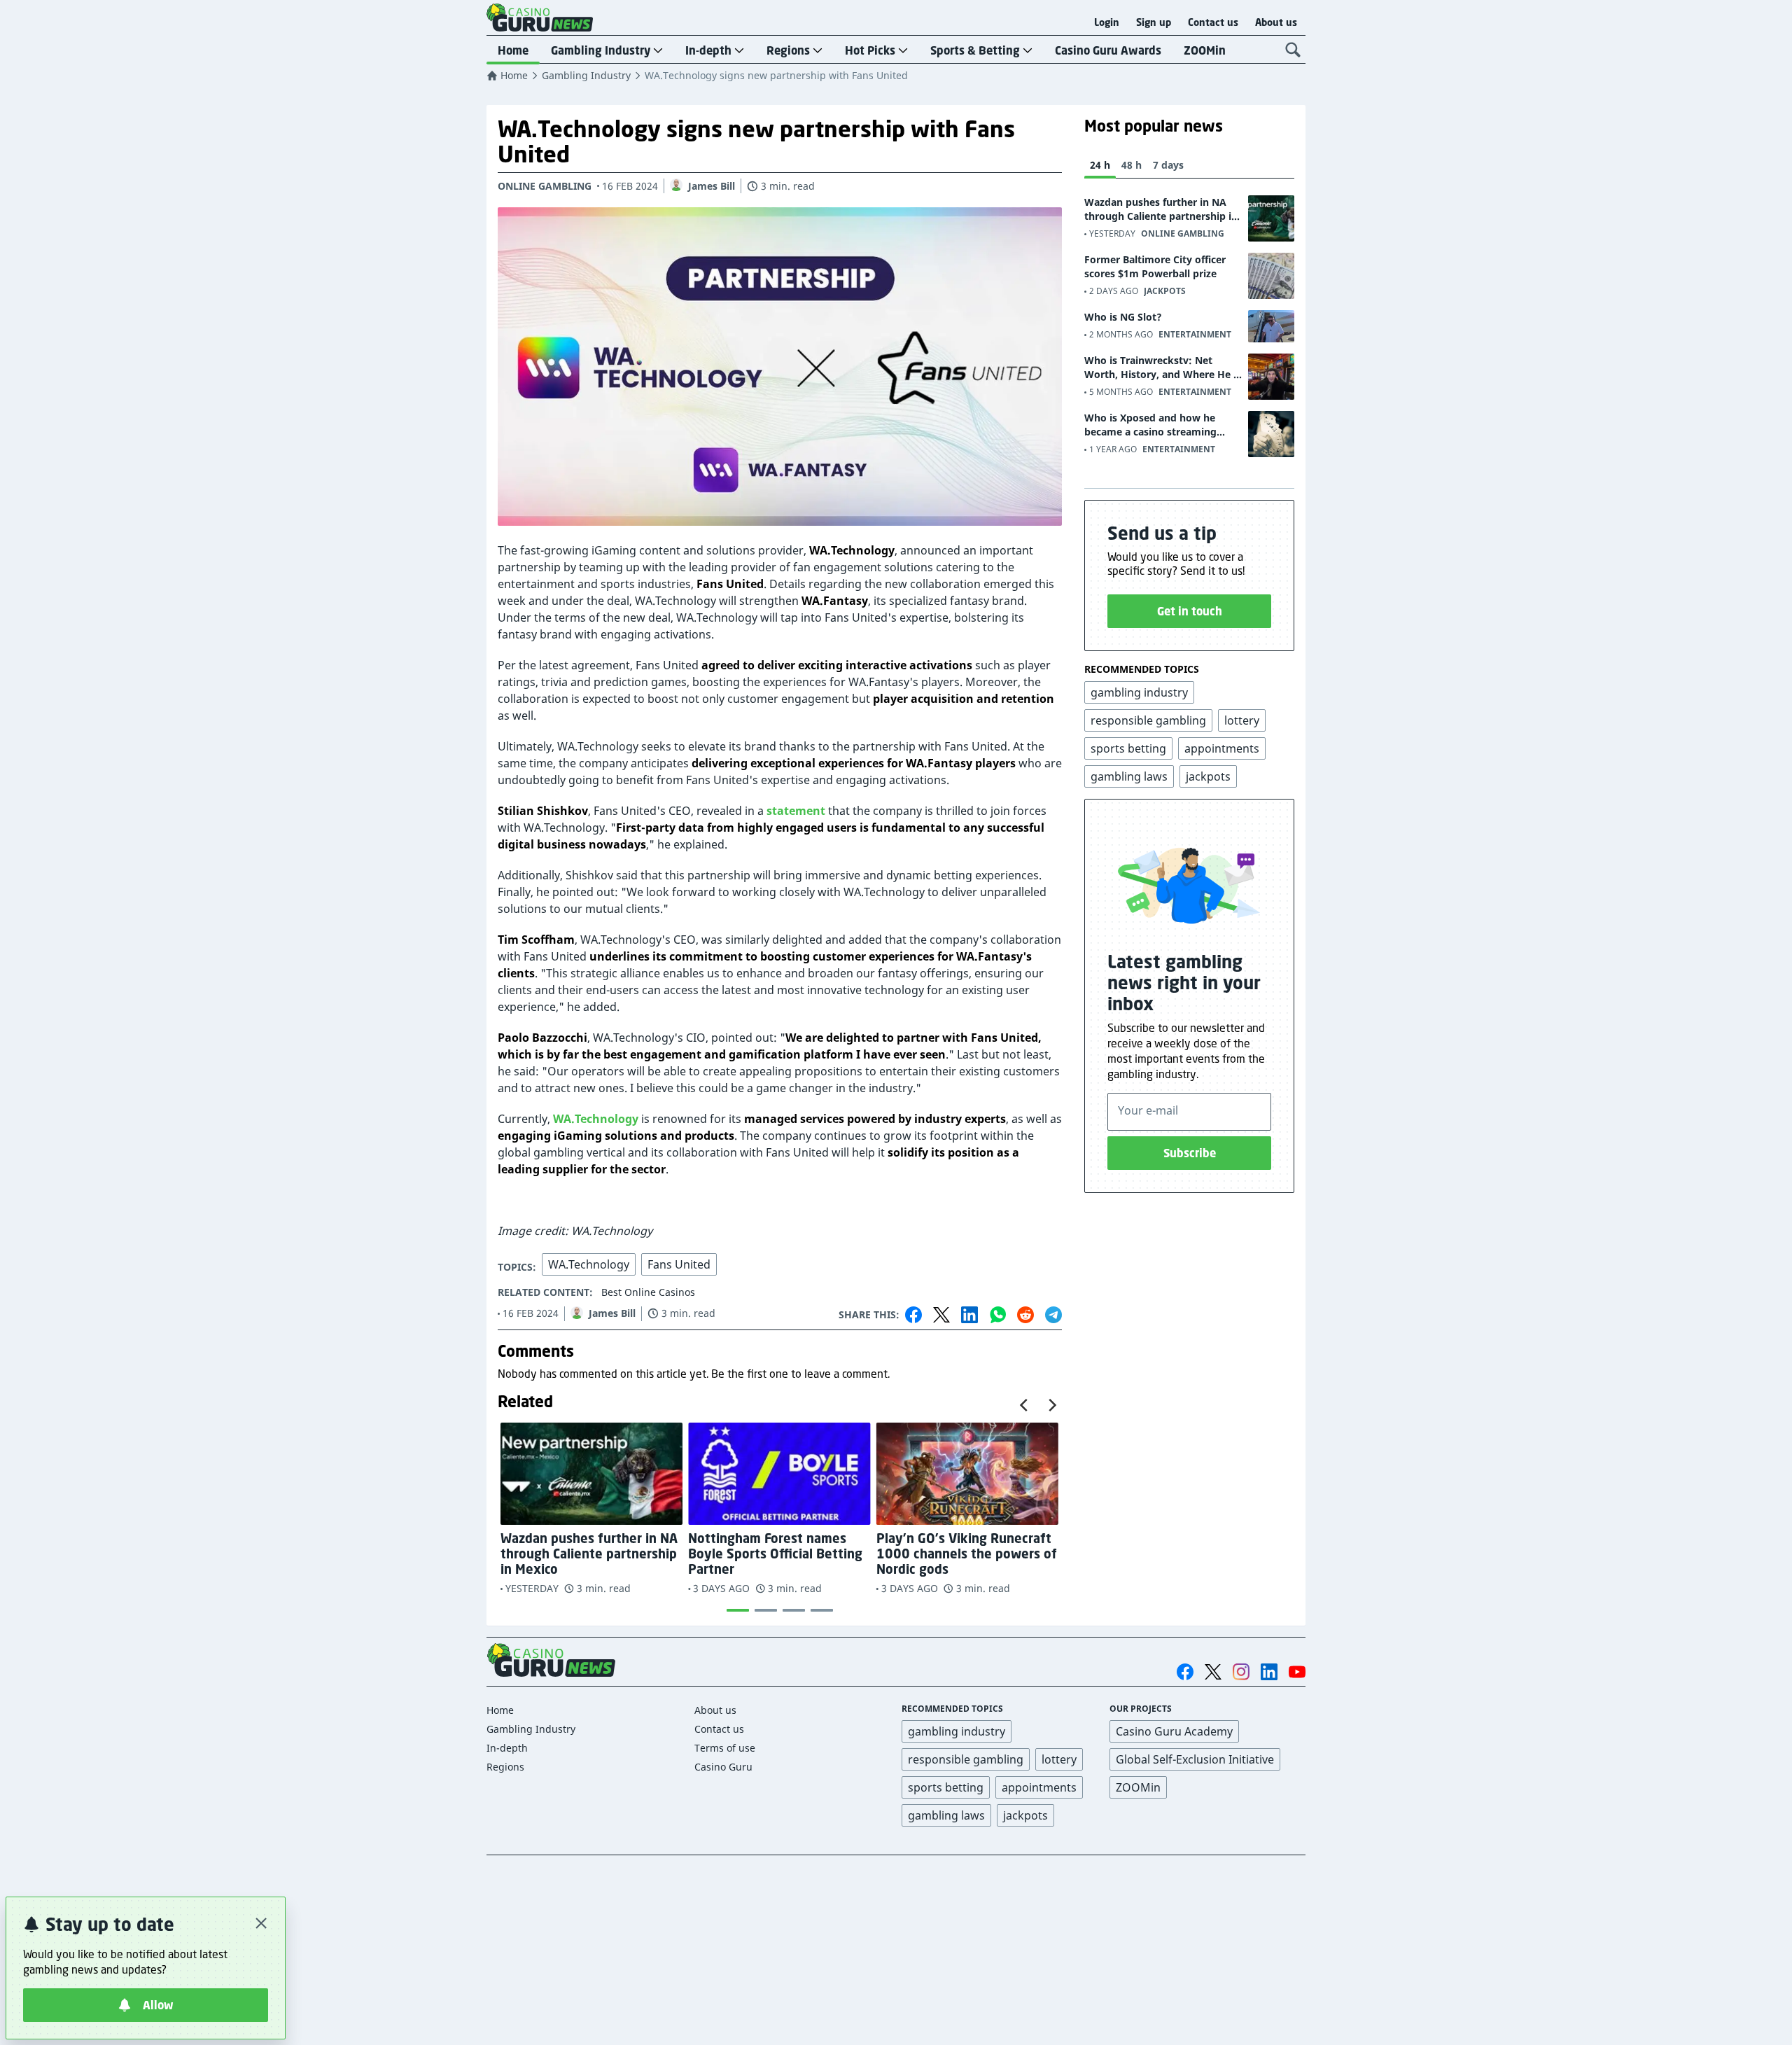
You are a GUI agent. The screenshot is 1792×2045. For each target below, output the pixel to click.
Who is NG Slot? (1123, 317)
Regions (788, 50)
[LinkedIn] (969, 1315)
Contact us (1213, 22)
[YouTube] (1297, 1672)
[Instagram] (1241, 1671)
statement (796, 811)
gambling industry (957, 1731)
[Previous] (1025, 1405)
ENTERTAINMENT (1195, 334)
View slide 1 (738, 1610)
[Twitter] (941, 1315)
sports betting (946, 1787)
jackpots (1025, 1815)
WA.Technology (596, 1119)
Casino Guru (723, 1767)
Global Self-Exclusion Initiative (1195, 1759)
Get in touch (1190, 611)
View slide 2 (766, 1610)
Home (513, 50)
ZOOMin (1205, 50)
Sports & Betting (975, 50)
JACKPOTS (1165, 291)
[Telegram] (1053, 1315)
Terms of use (725, 1748)
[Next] (1051, 1405)
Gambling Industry (601, 50)
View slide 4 (822, 1610)
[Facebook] (913, 1315)
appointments (1039, 1787)
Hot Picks (870, 50)
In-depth (708, 50)
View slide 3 (794, 1610)
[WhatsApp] (997, 1315)
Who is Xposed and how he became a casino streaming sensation (1150, 425)
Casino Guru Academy (1174, 1731)
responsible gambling (966, 1759)
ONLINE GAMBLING (545, 186)
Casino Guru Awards (1108, 50)
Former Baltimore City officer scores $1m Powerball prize (1155, 266)
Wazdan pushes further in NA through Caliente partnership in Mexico (1161, 209)
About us (1276, 22)
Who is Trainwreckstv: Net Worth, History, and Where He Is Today (1163, 368)
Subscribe (1190, 1153)
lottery (1059, 1759)
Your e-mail (1148, 1110)
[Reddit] (1025, 1315)
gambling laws (946, 1815)
